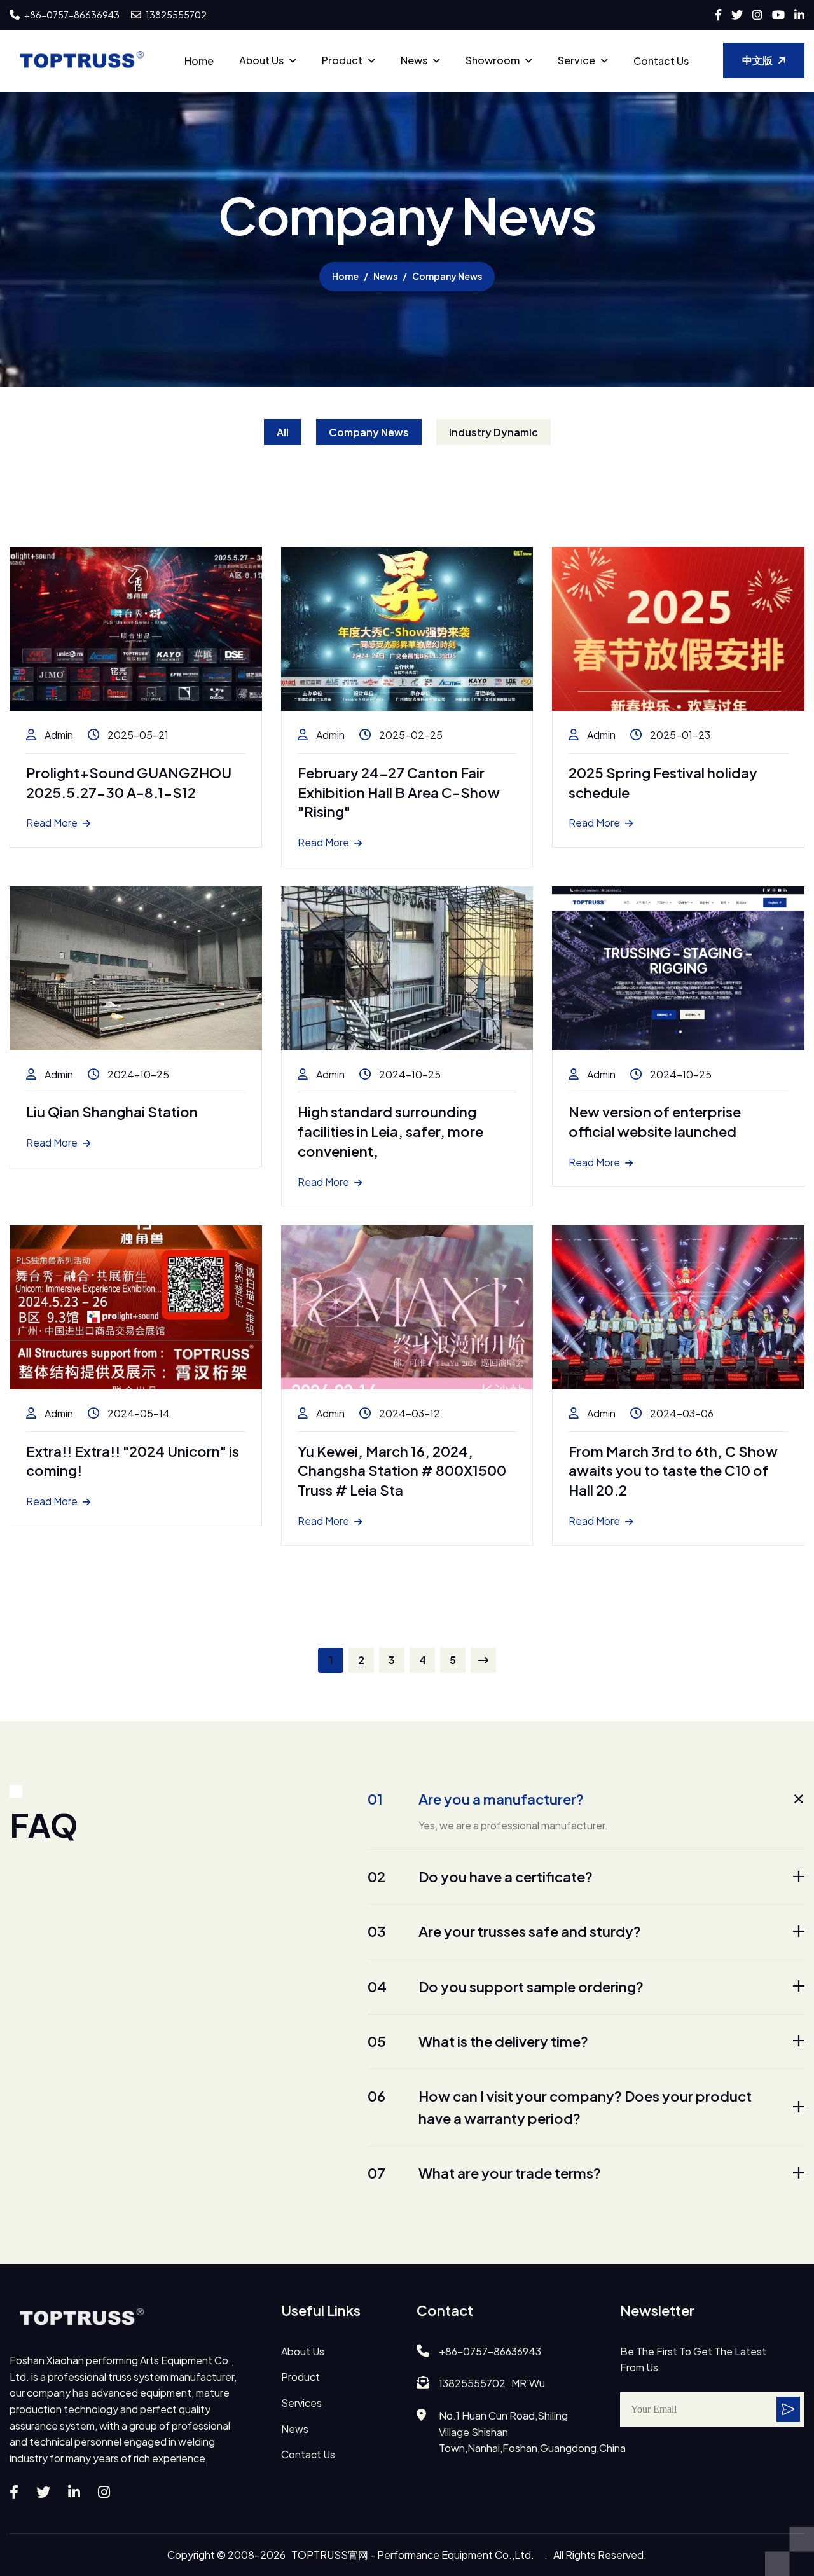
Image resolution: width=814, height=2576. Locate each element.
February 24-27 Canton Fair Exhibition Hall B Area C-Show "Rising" (399, 792)
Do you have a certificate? (480, 1877)
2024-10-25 (137, 1074)
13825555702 (176, 15)
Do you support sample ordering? (506, 1987)
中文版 (757, 60)
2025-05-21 (137, 735)
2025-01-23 (679, 735)
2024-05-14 (138, 1413)
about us (303, 2351)
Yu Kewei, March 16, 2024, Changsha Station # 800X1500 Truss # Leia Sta (402, 1471)
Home (199, 61)
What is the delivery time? (478, 2041)
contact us (308, 2454)
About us (261, 60)
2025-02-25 (410, 735)
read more (52, 823)
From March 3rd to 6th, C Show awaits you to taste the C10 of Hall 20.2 (673, 1471)
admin (58, 735)
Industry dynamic (493, 432)
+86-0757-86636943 (71, 15)
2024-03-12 (409, 1413)
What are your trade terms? (484, 2173)
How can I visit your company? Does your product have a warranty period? (560, 2107)
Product (342, 60)
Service (576, 60)
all (283, 432)
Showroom (493, 60)
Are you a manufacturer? (476, 1799)
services (301, 2403)
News (414, 60)
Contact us (661, 61)
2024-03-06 (681, 1413)
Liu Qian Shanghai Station (112, 1112)
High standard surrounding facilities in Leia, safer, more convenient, (390, 1131)
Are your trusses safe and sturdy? (504, 1931)
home (345, 276)
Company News (369, 432)
